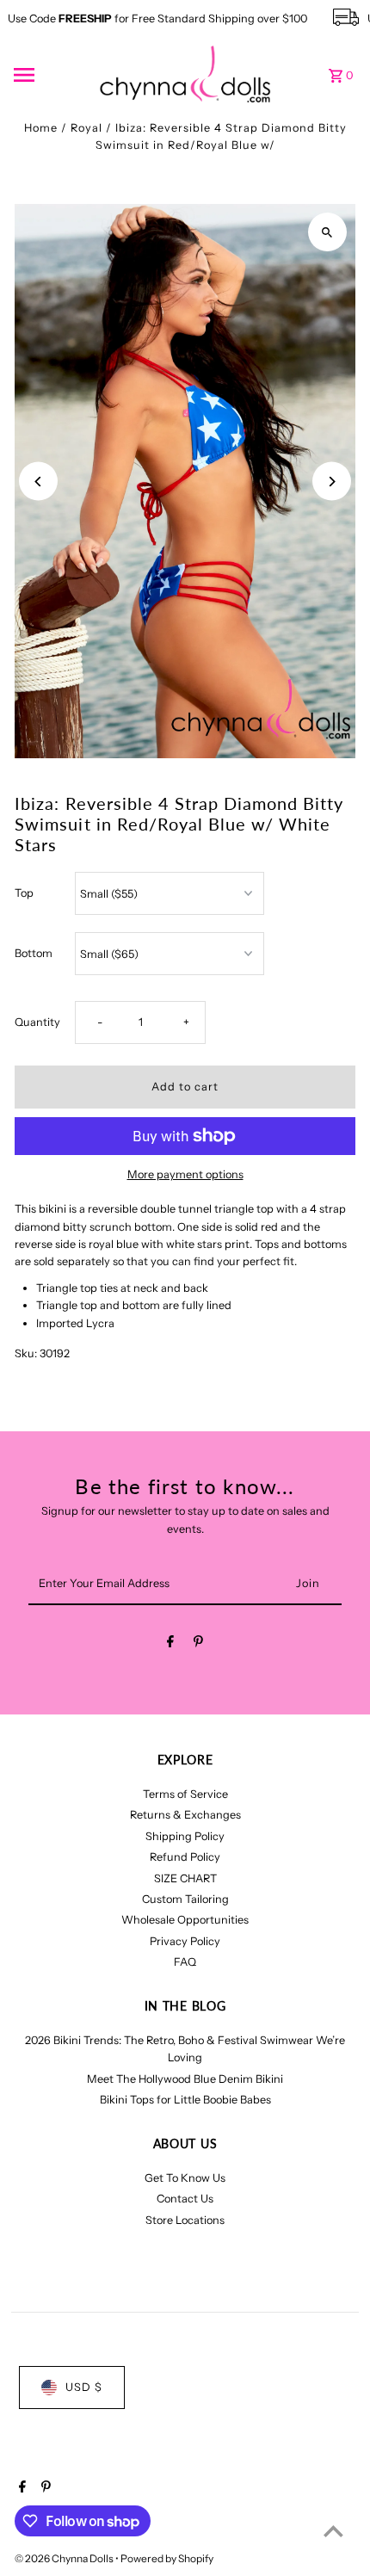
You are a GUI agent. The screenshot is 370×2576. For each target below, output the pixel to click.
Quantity (37, 1022)
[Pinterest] (198, 1644)
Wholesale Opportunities (185, 1920)
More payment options (185, 1174)
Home (41, 128)
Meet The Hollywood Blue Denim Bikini (185, 2079)
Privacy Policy (185, 1941)
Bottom (34, 953)
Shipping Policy (185, 1836)
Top (24, 893)
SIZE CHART (185, 1878)
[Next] (332, 482)
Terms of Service (185, 1794)
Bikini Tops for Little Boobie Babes (185, 2100)
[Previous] (38, 482)
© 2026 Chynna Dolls (65, 2558)
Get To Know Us (185, 2178)
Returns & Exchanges (185, 1815)
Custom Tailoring (185, 1899)
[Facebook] (170, 1644)
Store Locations (185, 2220)
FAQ (185, 1962)
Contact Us (185, 2199)
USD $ (84, 2387)
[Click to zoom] (327, 232)
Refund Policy (185, 1857)
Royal (86, 128)
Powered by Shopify (167, 2558)
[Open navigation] (51, 75)
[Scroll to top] (333, 2531)
